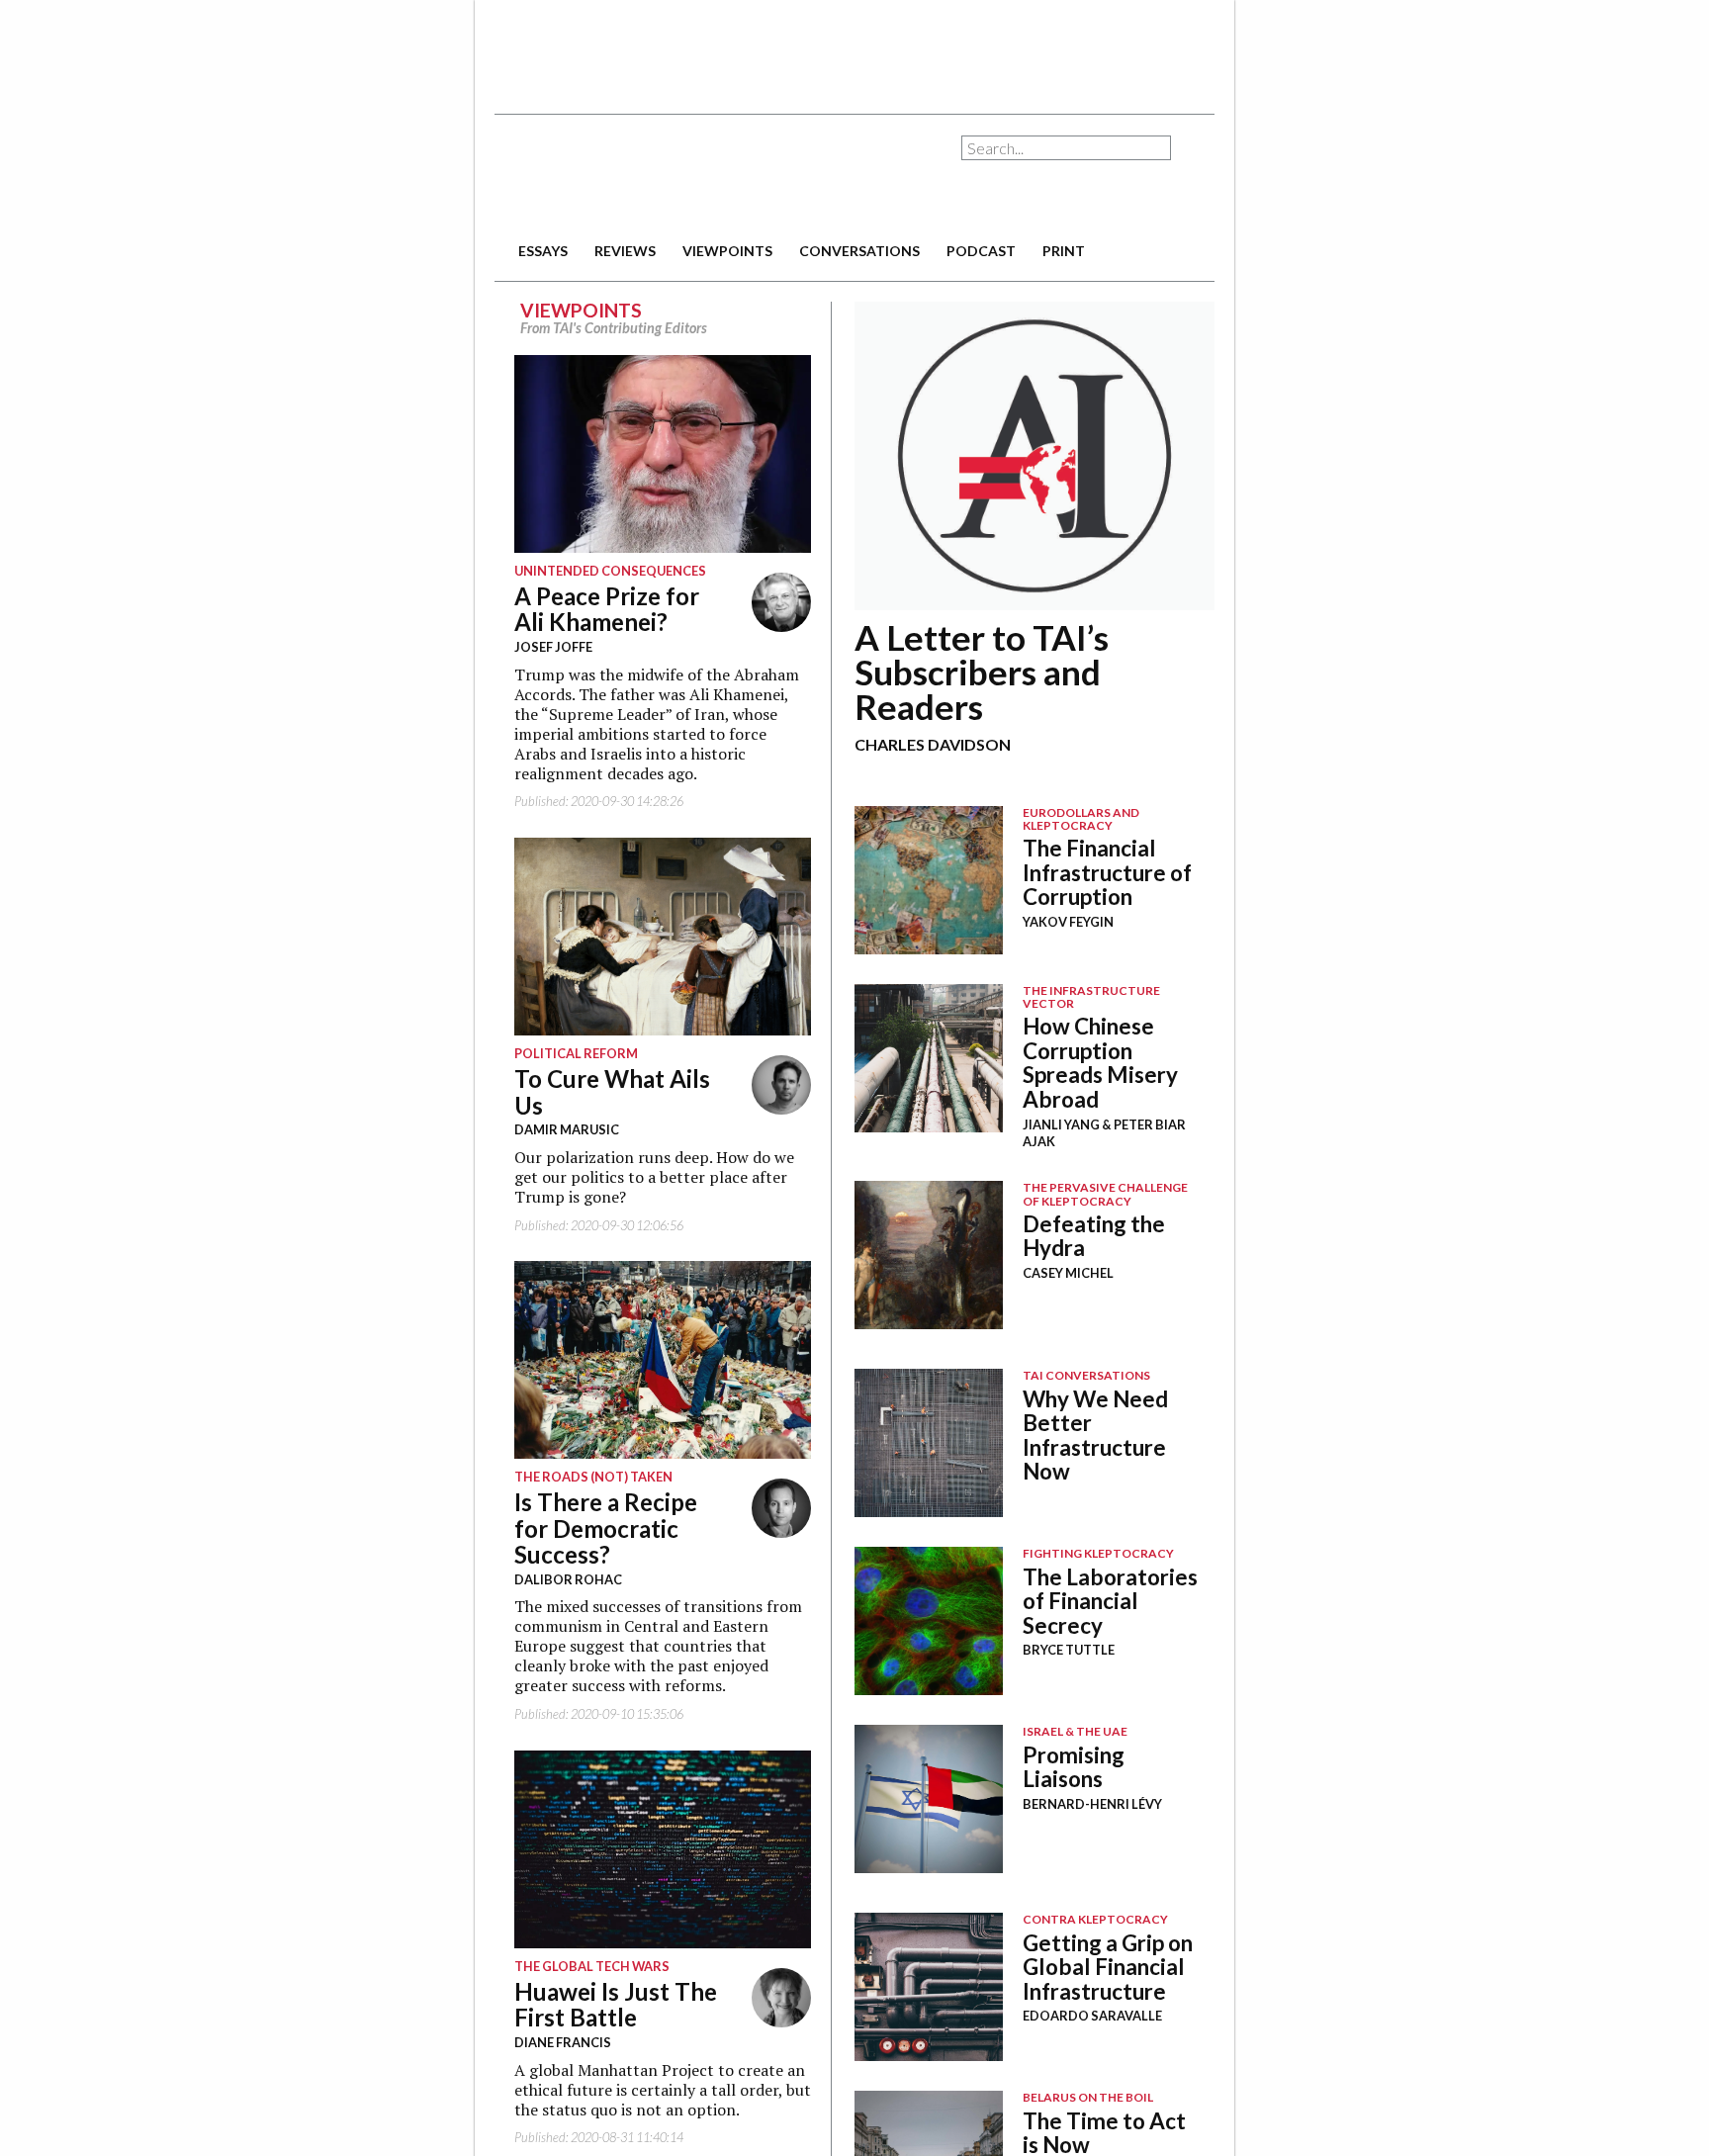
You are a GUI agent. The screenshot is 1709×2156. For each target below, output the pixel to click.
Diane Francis (543, 2042)
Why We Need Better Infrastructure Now (1095, 1436)
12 (1034, 456)
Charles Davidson (933, 744)
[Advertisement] (854, 49)
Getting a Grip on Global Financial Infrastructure (1108, 1967)
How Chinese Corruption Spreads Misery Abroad (1100, 1063)
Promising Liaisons (1074, 1767)
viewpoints (727, 251)
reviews (625, 251)
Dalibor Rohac (548, 1579)
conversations (859, 251)
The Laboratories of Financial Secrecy (1110, 1601)
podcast (981, 251)
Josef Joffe (534, 647)
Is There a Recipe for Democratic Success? (586, 1528)
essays (543, 251)
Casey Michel (1068, 1273)
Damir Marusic (547, 1129)
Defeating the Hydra (1094, 1236)
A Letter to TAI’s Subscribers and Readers (982, 672)
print (1064, 251)
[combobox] (1066, 148)
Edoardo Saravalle (1092, 2016)
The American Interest (633, 176)
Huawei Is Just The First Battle (596, 2004)
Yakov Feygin (1068, 922)
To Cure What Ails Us (592, 1091)
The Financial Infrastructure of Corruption (1107, 872)
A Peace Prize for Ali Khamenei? (587, 609)
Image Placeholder (929, 880)
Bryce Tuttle (1069, 1650)
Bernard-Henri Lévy (1092, 1804)
